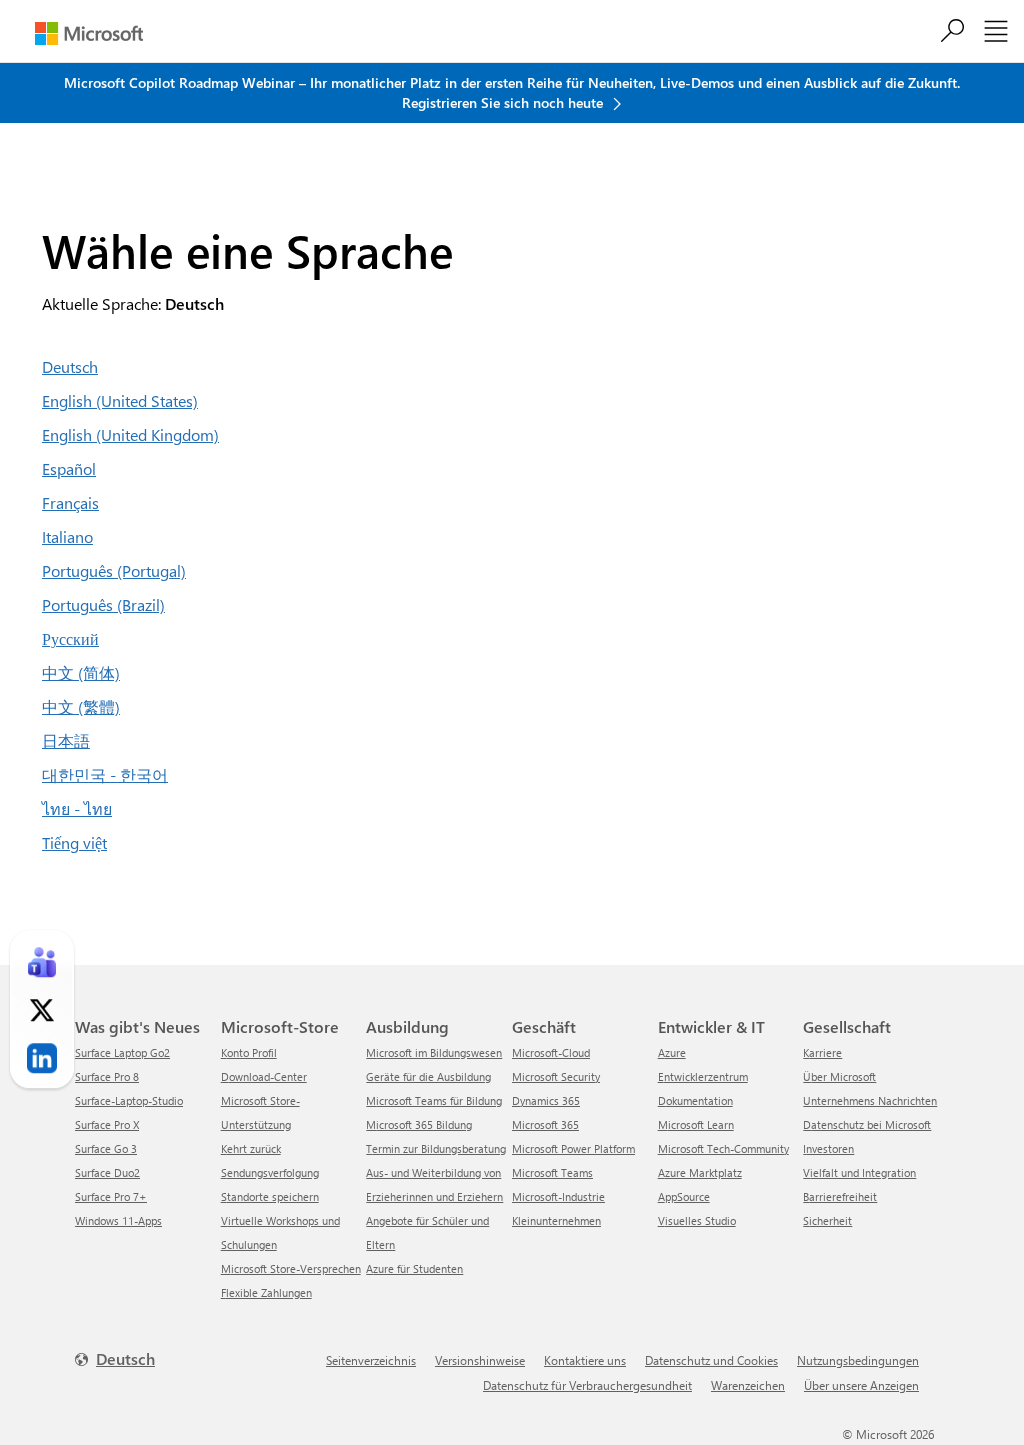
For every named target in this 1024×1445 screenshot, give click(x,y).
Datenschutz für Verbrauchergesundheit (587, 1385)
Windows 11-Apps (118, 1220)
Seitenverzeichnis (371, 1360)
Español (69, 468)
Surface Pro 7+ (111, 1196)
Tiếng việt (74, 842)
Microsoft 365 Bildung (419, 1124)
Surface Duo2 (107, 1172)
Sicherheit (827, 1220)
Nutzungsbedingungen (858, 1360)
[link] (42, 962)
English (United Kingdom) (130, 434)
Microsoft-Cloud (551, 1052)
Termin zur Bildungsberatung (436, 1148)
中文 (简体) (81, 672)
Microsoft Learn (696, 1124)
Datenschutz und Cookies (711, 1360)
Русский (70, 638)
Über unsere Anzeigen (861, 1385)
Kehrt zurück (251, 1148)
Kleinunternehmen (556, 1220)
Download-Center (264, 1076)
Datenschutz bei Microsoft (867, 1124)
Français (70, 502)
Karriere (822, 1052)
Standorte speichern (270, 1196)
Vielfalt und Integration (859, 1172)
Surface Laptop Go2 (122, 1052)
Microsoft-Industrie (558, 1196)
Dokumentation (695, 1100)
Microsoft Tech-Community (723, 1148)
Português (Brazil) (103, 604)
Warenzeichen (748, 1385)
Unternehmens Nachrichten (870, 1100)
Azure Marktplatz (700, 1172)
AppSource (684, 1196)
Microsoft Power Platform (573, 1148)
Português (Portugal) (114, 570)
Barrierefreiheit (840, 1196)
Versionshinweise (480, 1360)
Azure (672, 1052)
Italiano (67, 536)
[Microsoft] (89, 33)
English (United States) (120, 400)
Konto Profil (249, 1052)
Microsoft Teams (552, 1172)
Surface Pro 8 (107, 1076)
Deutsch (70, 366)
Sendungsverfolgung (270, 1172)
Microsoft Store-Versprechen (291, 1268)
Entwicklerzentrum (703, 1076)
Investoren (828, 1148)
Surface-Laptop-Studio (129, 1100)
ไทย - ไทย (77, 808)
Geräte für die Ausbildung (428, 1076)
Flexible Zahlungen (266, 1292)
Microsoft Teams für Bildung (434, 1100)
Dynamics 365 (546, 1100)
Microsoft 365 (545, 1124)
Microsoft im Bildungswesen (434, 1052)
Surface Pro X (107, 1124)
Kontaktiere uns (585, 1360)
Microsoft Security (556, 1076)
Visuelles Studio (697, 1220)
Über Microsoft (839, 1076)
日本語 (66, 740)
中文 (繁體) (81, 706)
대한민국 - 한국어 (105, 774)
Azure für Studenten (414, 1268)
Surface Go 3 (106, 1148)
